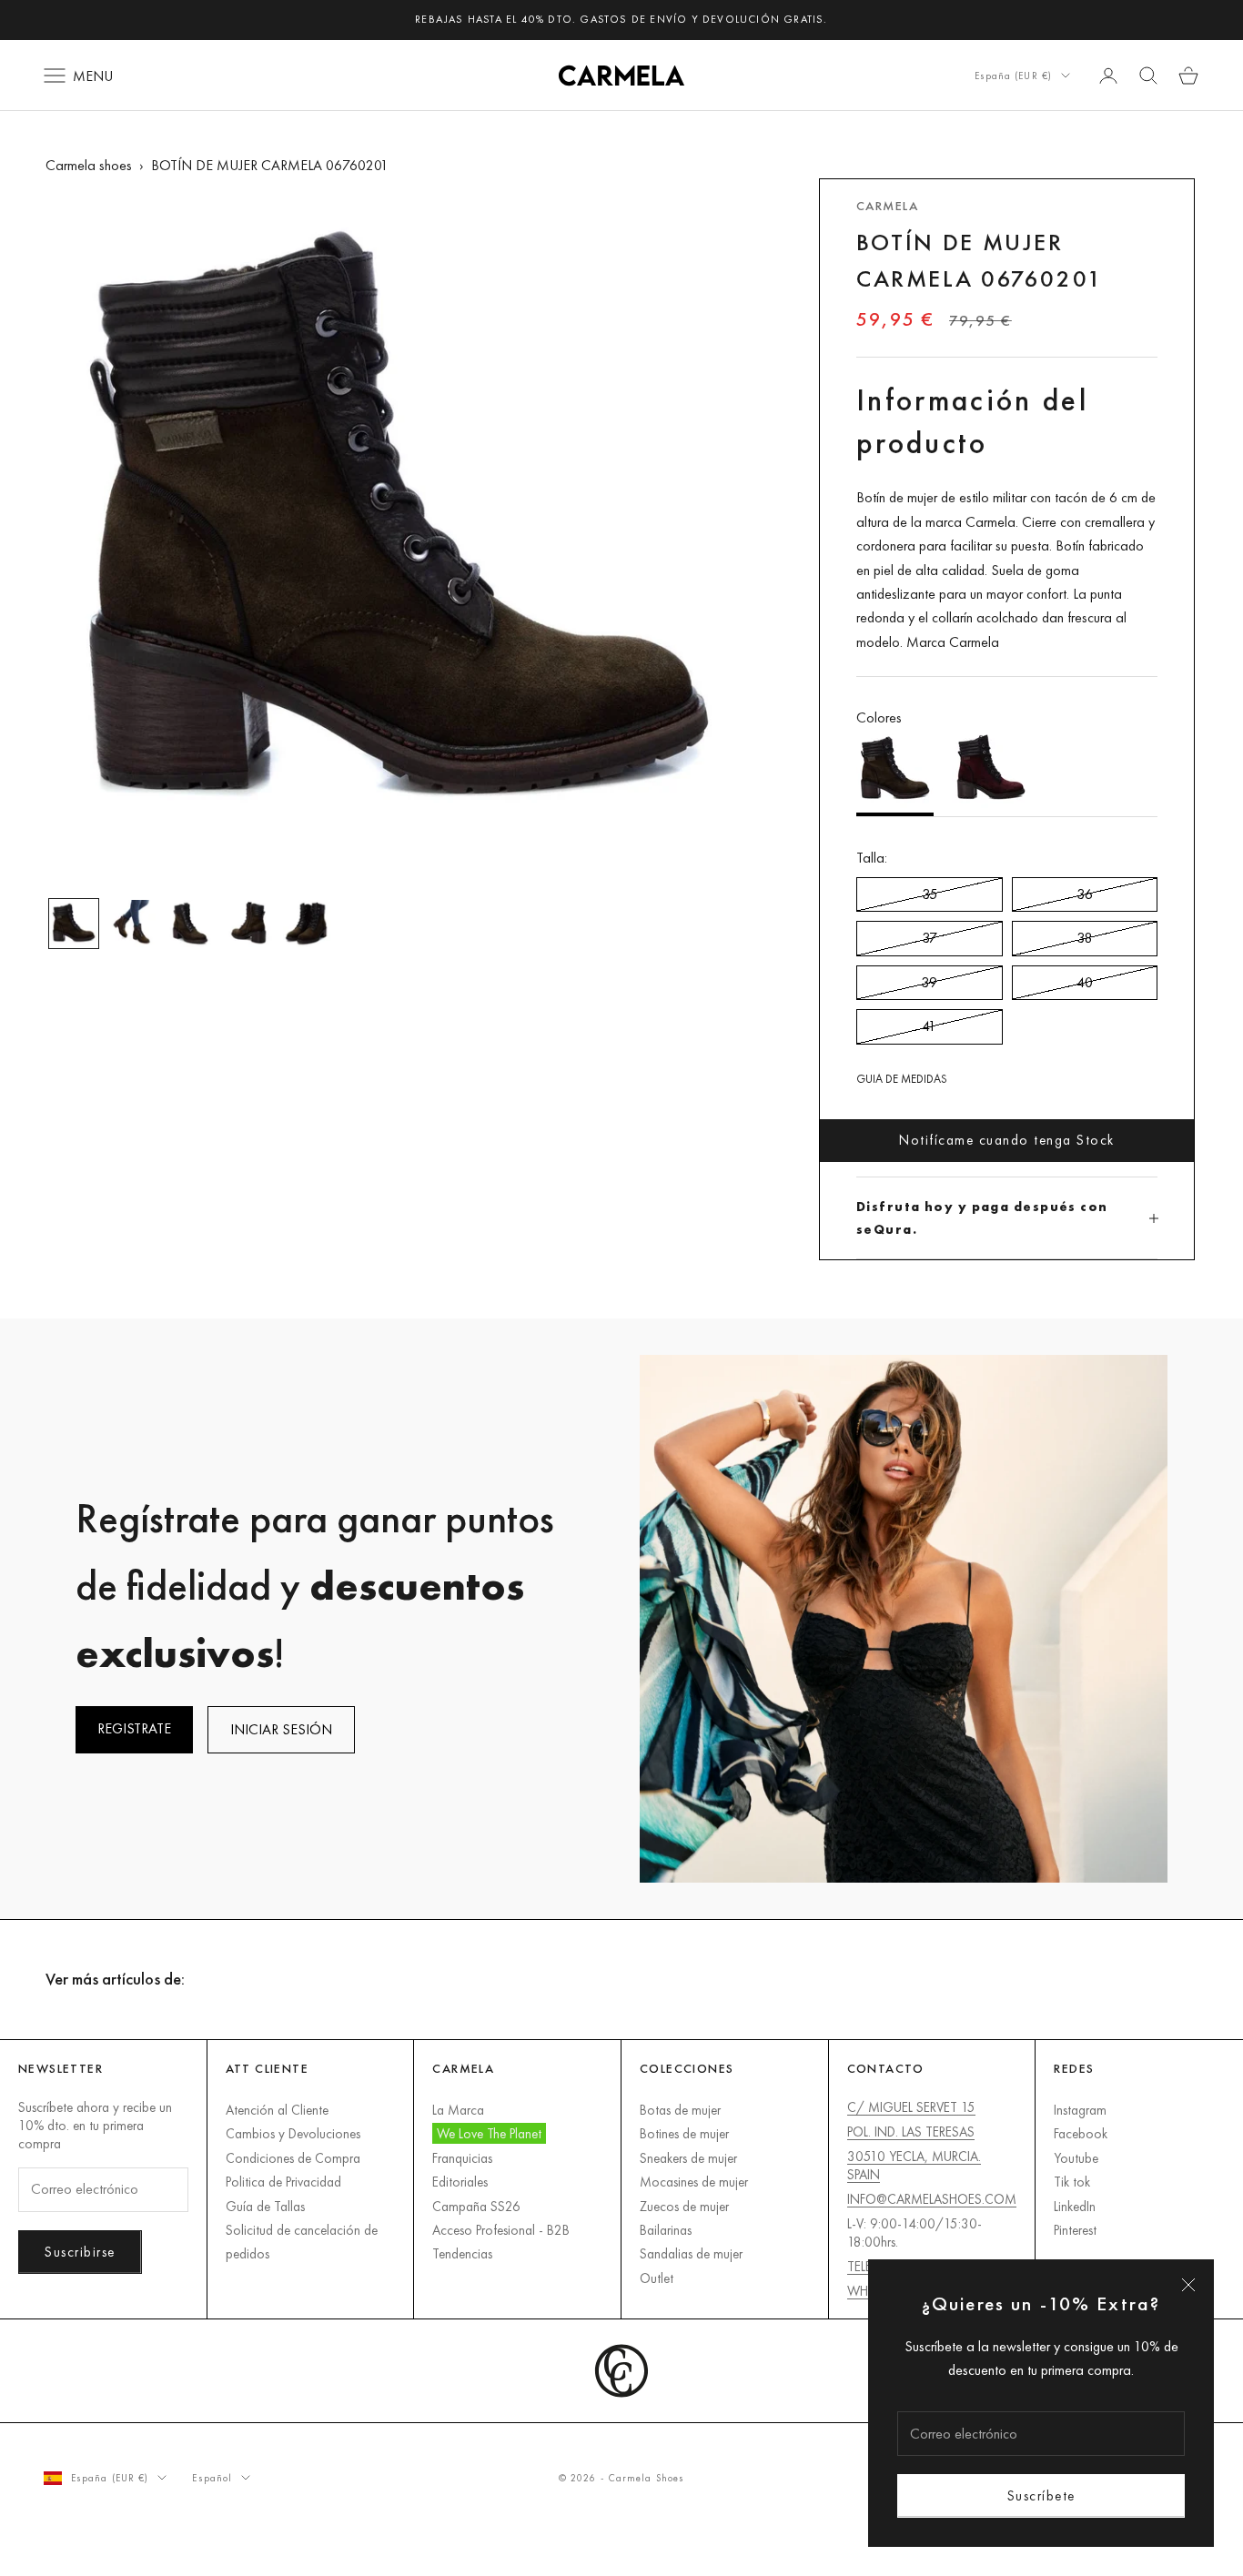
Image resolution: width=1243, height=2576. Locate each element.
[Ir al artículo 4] (248, 924)
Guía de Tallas (265, 2206)
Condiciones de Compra (293, 2158)
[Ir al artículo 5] (307, 924)
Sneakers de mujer (688, 2158)
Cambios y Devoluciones (293, 2133)
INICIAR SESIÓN (281, 1729)
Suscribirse (80, 2252)
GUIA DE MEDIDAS (902, 1079)
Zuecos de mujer (684, 2206)
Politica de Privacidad (283, 2182)
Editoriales (460, 2182)
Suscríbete (1041, 2495)
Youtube (1076, 2158)
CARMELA (887, 206)
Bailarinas (666, 2230)
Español (212, 2478)
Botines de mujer (684, 2133)
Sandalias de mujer (691, 2253)
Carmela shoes (89, 165)
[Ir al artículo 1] (74, 924)
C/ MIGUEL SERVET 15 (911, 2107)
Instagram (1080, 2110)
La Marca (458, 2110)
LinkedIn (1075, 2206)
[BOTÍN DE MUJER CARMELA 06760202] (990, 773)
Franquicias (462, 2158)
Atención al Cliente (277, 2110)
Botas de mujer (680, 2110)
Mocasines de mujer (694, 2182)
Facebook (1081, 2133)
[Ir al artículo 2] (132, 924)
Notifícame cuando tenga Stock (1007, 1140)
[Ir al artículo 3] (190, 924)
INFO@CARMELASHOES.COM (932, 2199)
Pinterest (1075, 2230)
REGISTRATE (134, 1728)
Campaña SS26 (476, 2206)
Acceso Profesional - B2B (501, 2230)
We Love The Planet (489, 2133)
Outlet (657, 2278)
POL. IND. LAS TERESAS (911, 2132)
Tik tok (1072, 2182)
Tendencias (462, 2253)
